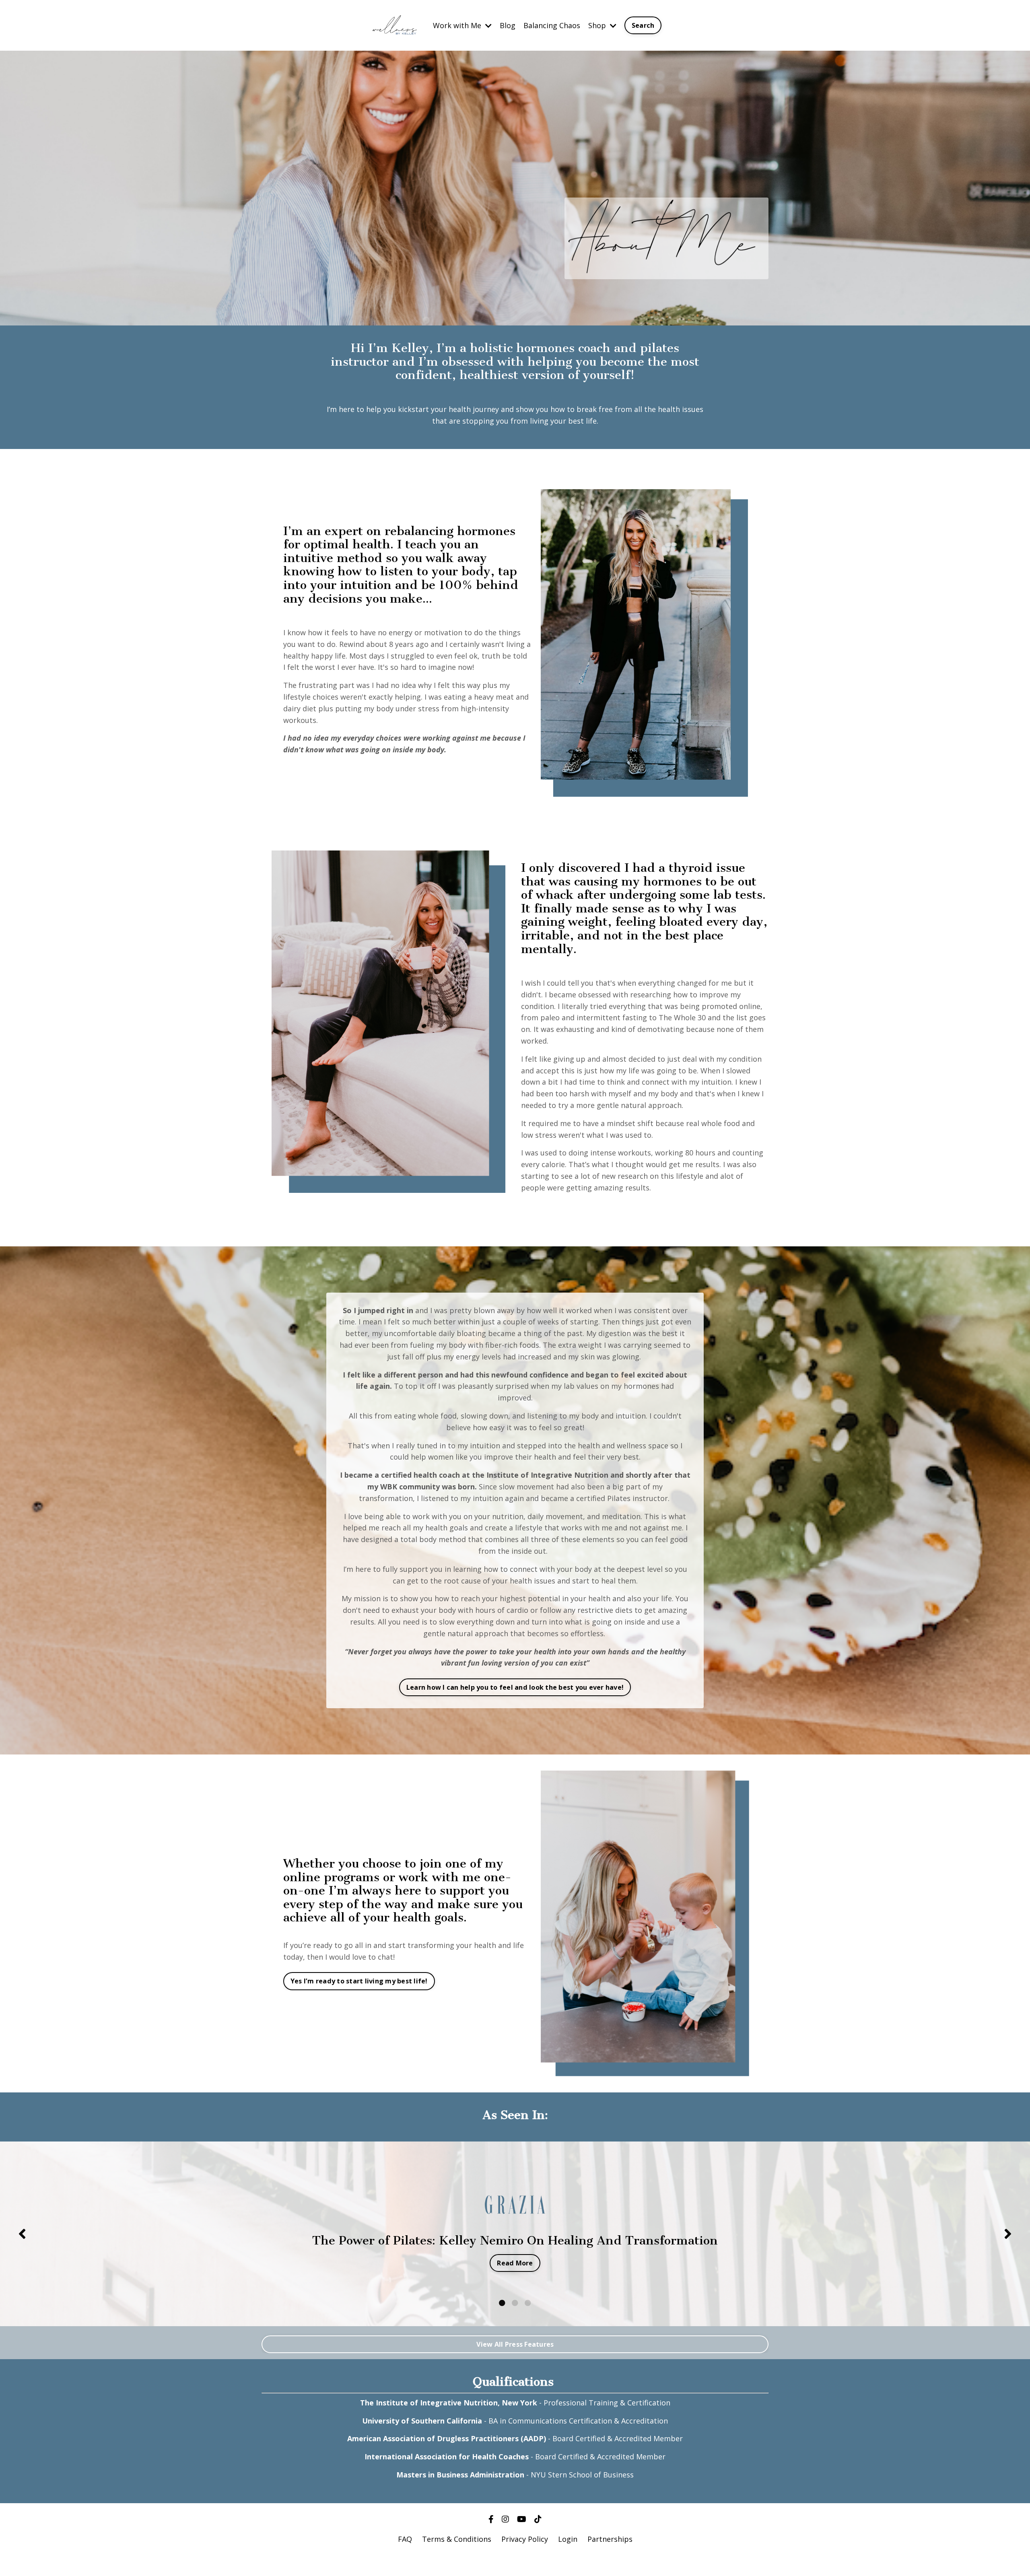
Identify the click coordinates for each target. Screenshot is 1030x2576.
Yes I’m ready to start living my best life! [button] (359, 1981)
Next (1008, 2234)
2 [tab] (515, 2303)
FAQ (405, 2539)
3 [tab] (528, 2303)
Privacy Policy (525, 2539)
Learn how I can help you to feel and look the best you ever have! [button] (515, 1687)
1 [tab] (502, 2303)
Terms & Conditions (457, 2539)
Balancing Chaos (552, 25)
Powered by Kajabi (515, 2555)
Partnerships (610, 2539)
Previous (22, 2234)
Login (568, 2539)
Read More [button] (515, 2263)
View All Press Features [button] (515, 2344)
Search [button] (643, 25)
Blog (508, 25)
